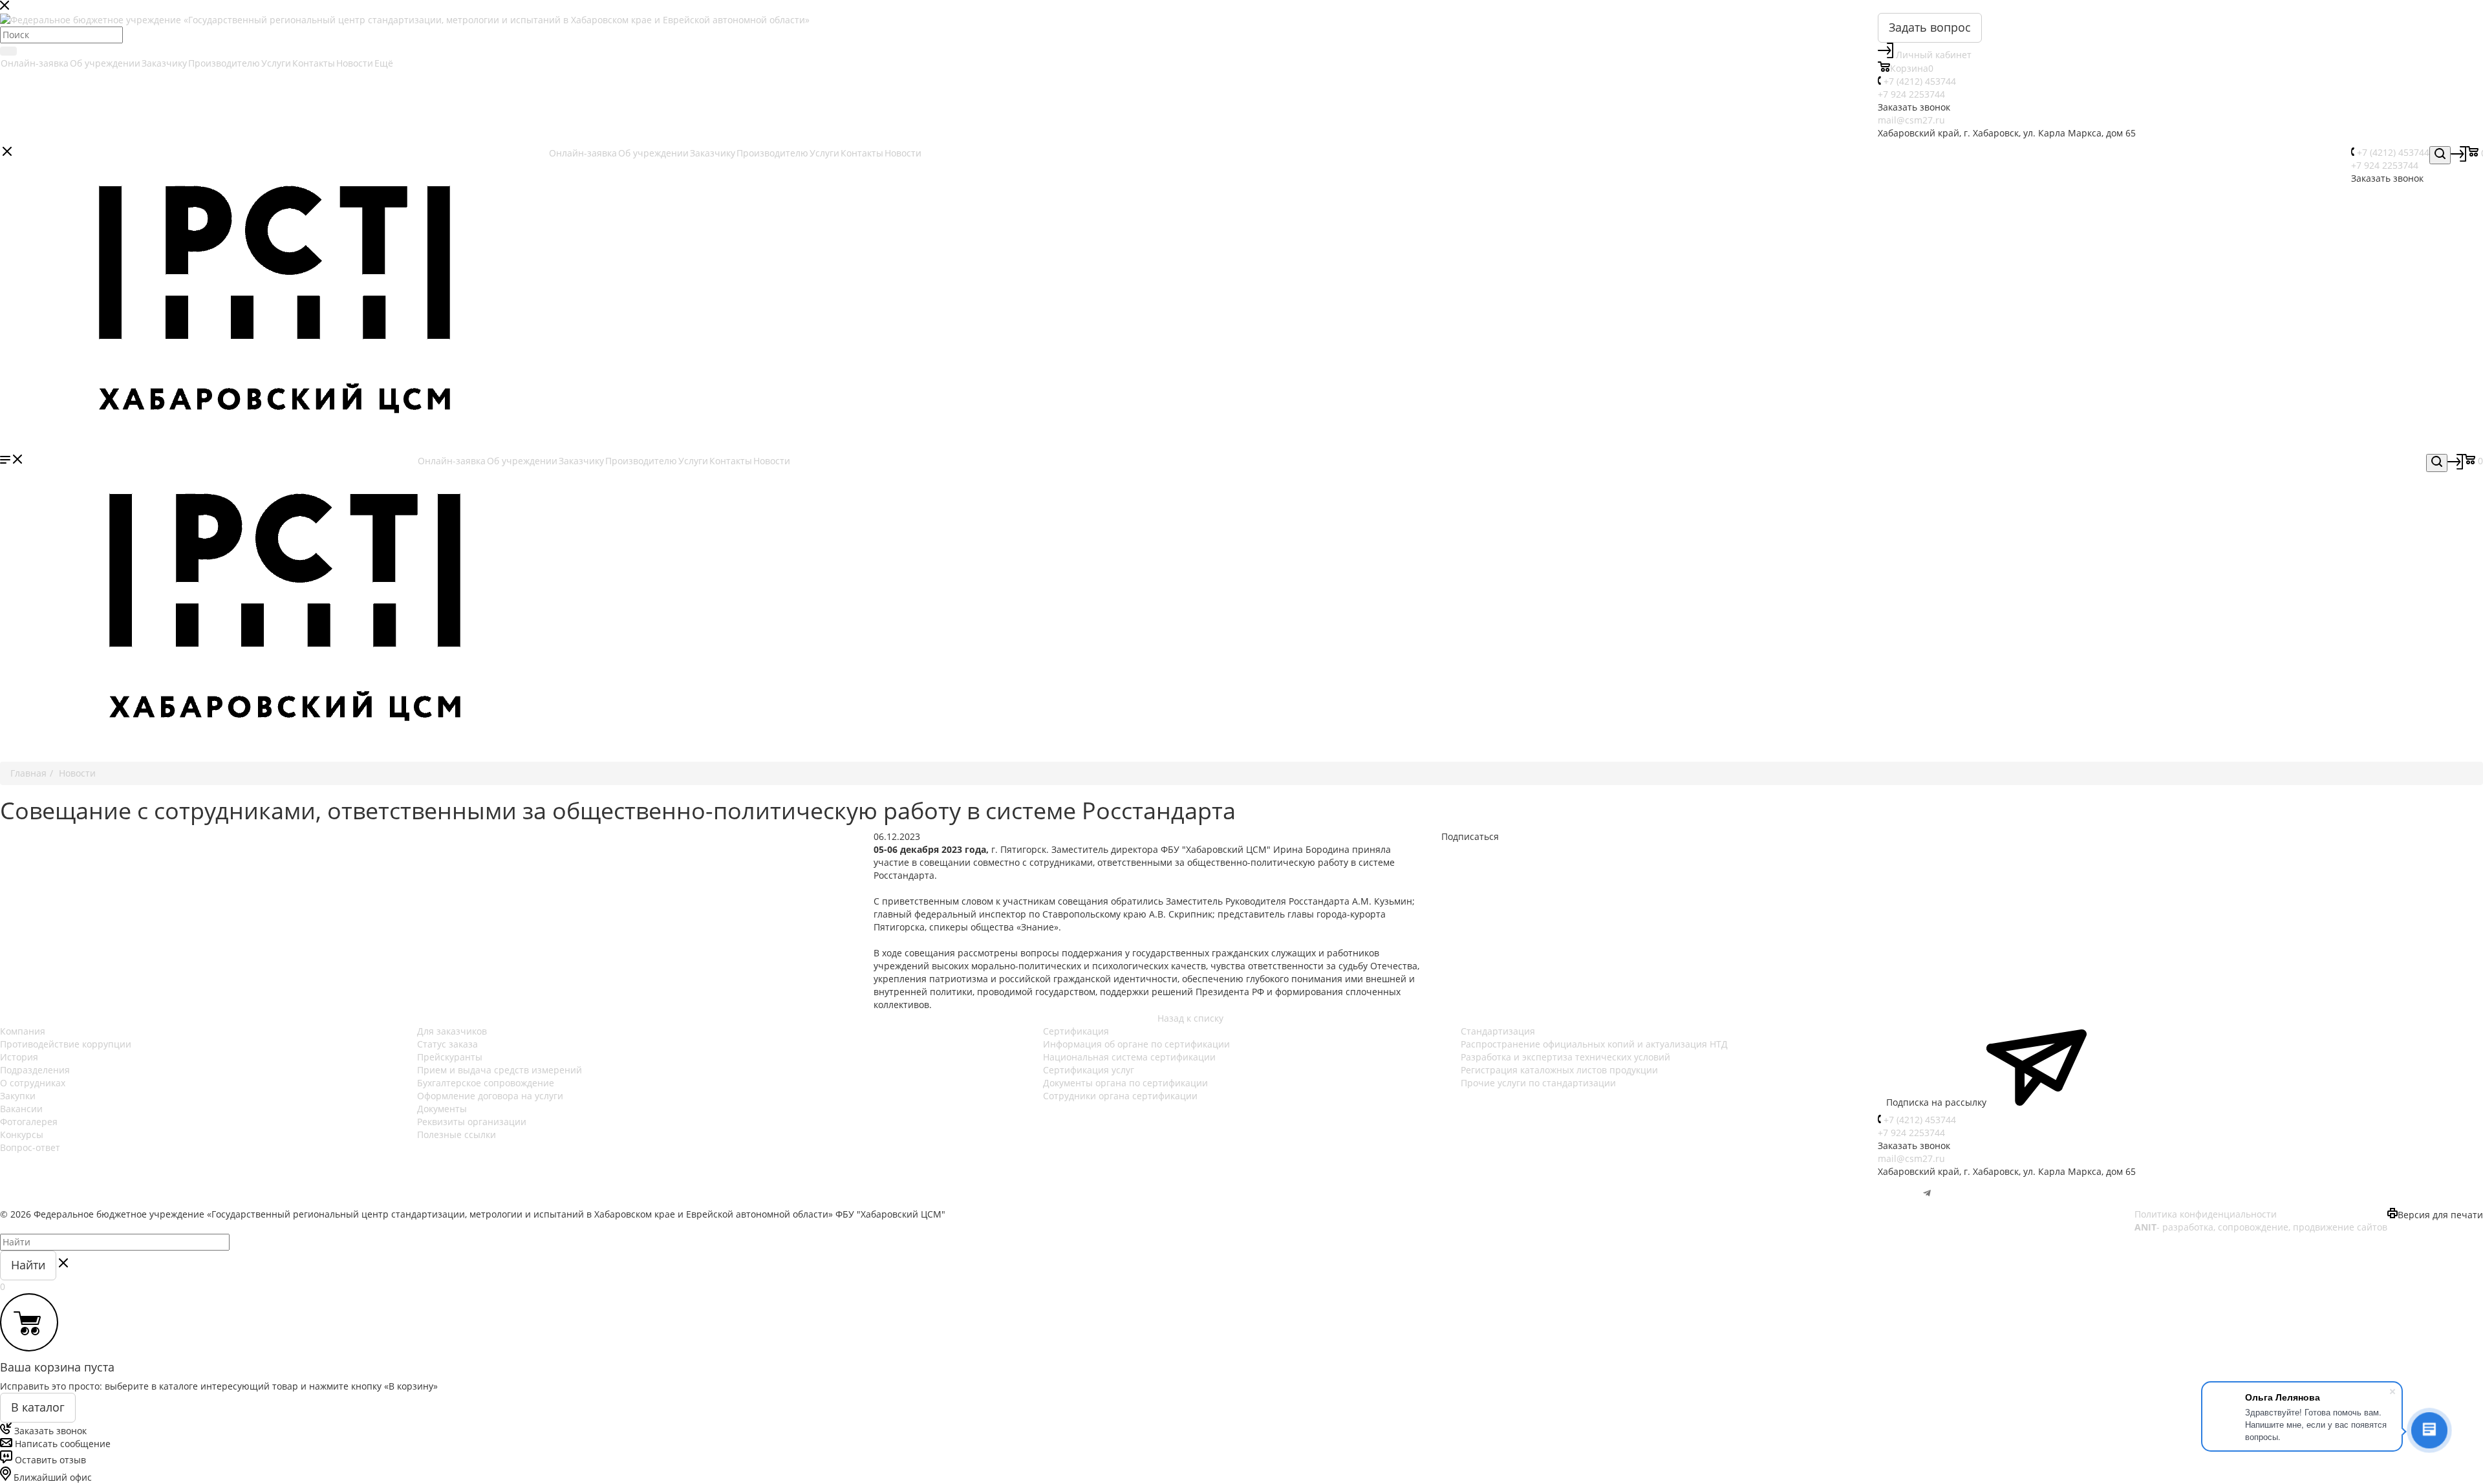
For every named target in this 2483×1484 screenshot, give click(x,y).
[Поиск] (8, 51)
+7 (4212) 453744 (1920, 81)
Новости (355, 63)
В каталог (38, 1407)
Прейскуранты (450, 1057)
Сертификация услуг (1089, 1070)
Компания (23, 1031)
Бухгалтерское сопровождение (486, 1083)
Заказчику (164, 63)
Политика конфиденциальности (2206, 1214)
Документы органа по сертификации (1125, 1083)
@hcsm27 (1899, 1194)
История (19, 1057)
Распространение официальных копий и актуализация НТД (1594, 1044)
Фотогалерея (29, 1122)
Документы (442, 1109)
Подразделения (35, 1070)
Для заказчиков (452, 1031)
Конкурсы (22, 1135)
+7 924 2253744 (1911, 94)
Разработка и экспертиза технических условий (1565, 1057)
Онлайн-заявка (35, 63)
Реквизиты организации (472, 1122)
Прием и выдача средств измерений (500, 1070)
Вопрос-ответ (30, 1147)
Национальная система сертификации (1129, 1057)
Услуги (276, 63)
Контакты (314, 63)
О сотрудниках (33, 1083)
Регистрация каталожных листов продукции (1559, 1070)
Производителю (224, 63)
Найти (28, 1265)
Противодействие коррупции (66, 1044)
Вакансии (21, 1109)
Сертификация (1076, 1031)
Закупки (18, 1096)
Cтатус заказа (447, 1044)
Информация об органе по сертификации (1136, 1044)
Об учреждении (105, 63)
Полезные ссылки (457, 1135)
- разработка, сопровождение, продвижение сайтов (2261, 1227)
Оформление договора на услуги (490, 1096)
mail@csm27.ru (1911, 120)
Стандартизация (1498, 1031)
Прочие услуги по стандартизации (1538, 1083)
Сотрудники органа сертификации (1120, 1096)
